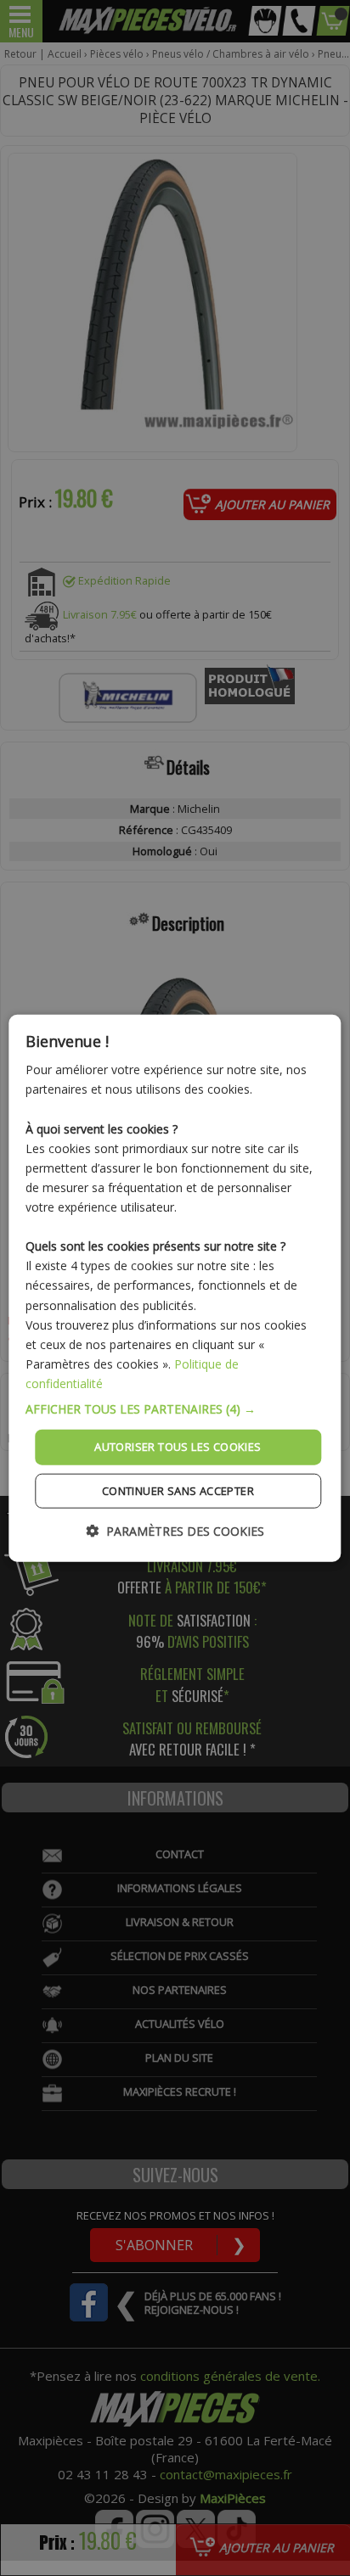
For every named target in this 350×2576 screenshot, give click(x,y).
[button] (175, 1409)
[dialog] (175, 1288)
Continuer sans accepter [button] (178, 1490)
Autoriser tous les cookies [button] (178, 1447)
